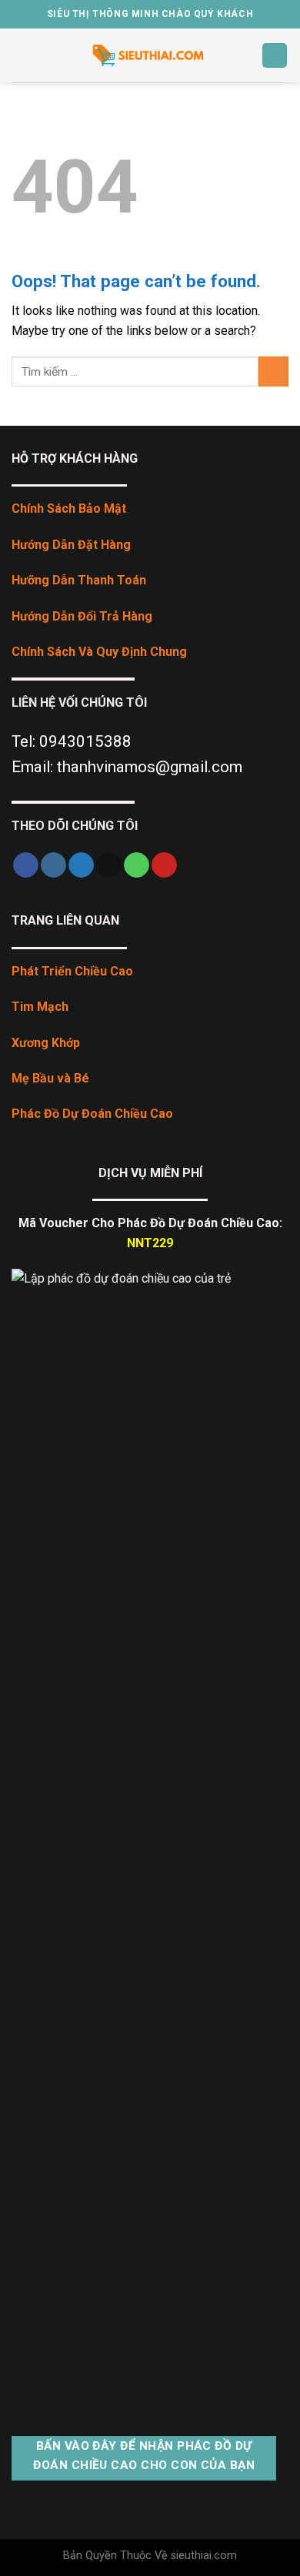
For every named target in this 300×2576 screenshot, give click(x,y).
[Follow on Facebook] (26, 865)
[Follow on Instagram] (53, 865)
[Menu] (21, 55)
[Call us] (137, 865)
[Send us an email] (109, 865)
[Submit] (273, 371)
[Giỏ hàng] (275, 56)
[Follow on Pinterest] (164, 865)
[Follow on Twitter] (81, 865)
